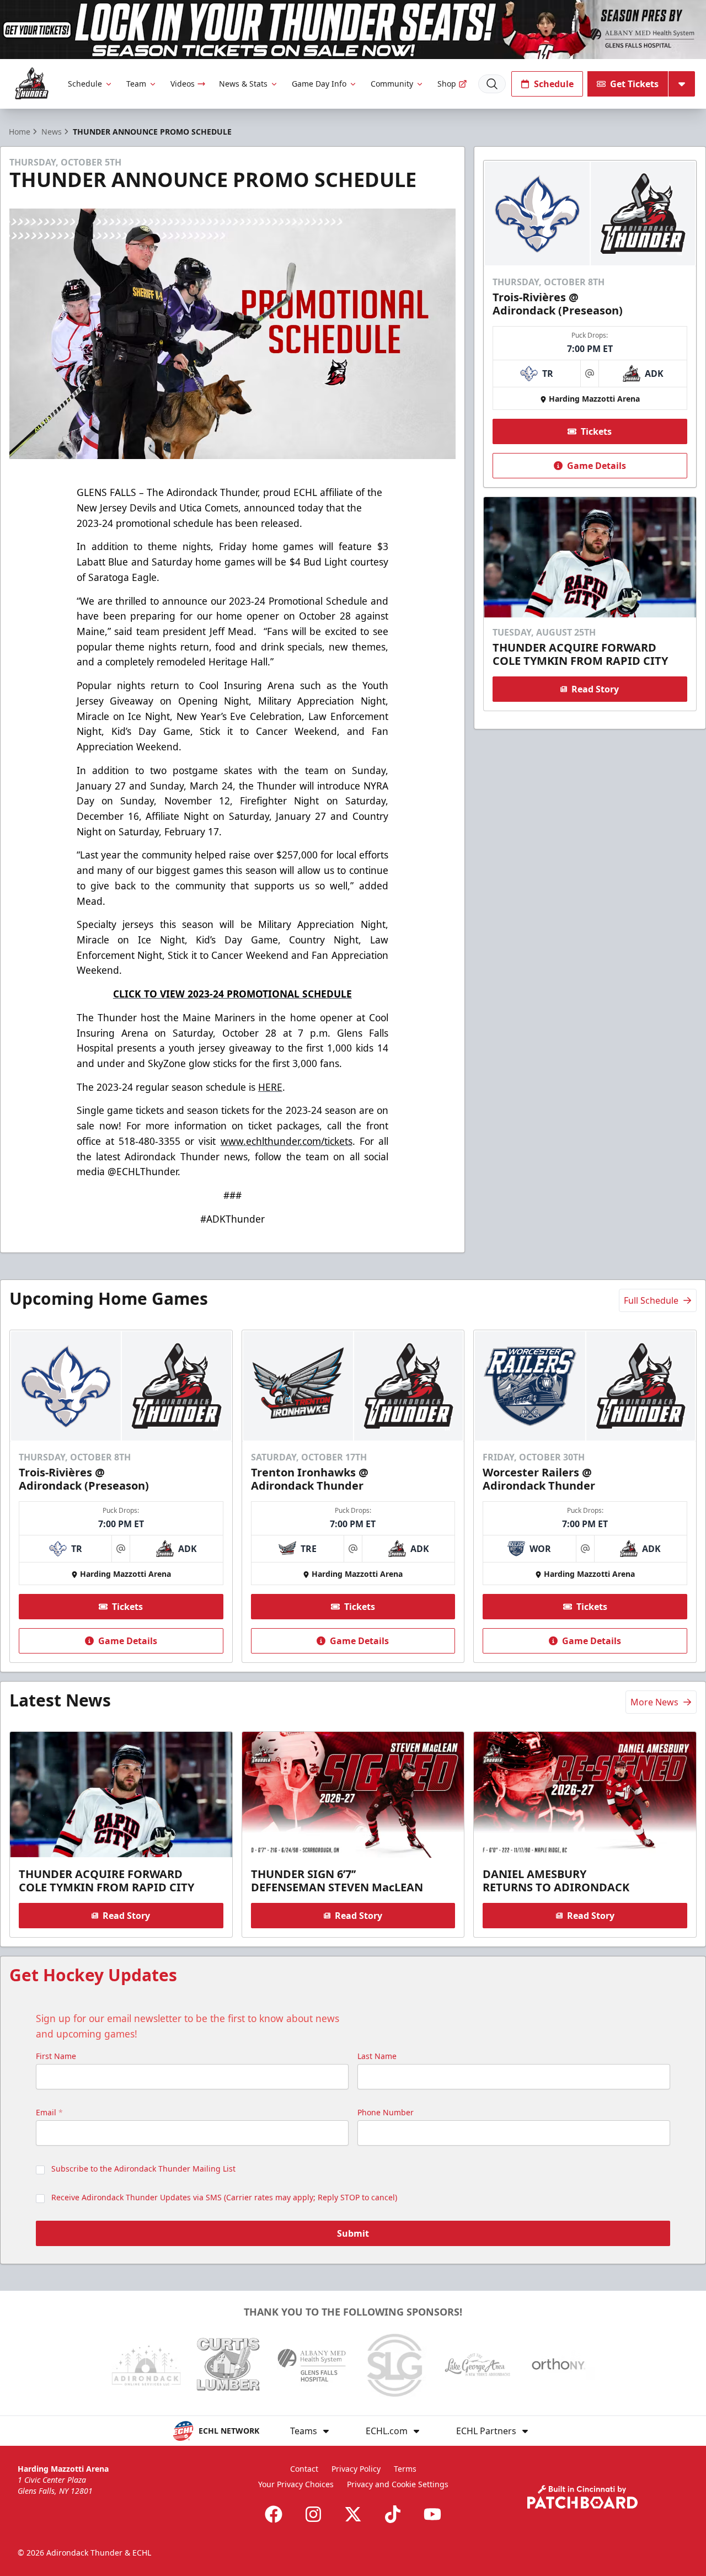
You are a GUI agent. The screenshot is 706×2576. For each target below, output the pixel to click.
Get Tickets (634, 84)
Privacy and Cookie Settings (398, 2484)
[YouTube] (432, 2514)
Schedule (85, 84)
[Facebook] (274, 2514)
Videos (183, 84)
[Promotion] (353, 30)
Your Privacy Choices (296, 2484)
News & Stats (243, 84)
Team (136, 84)
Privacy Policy (356, 2469)
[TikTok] (393, 2514)
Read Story (595, 689)
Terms (405, 2469)
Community (392, 84)
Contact (304, 2469)
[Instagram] (313, 2514)
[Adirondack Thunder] (32, 84)
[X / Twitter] (353, 2514)
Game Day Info (319, 84)
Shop (447, 84)
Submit (353, 2233)
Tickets (596, 431)
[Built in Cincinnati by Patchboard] (582, 2497)
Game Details (597, 466)
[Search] (492, 84)
